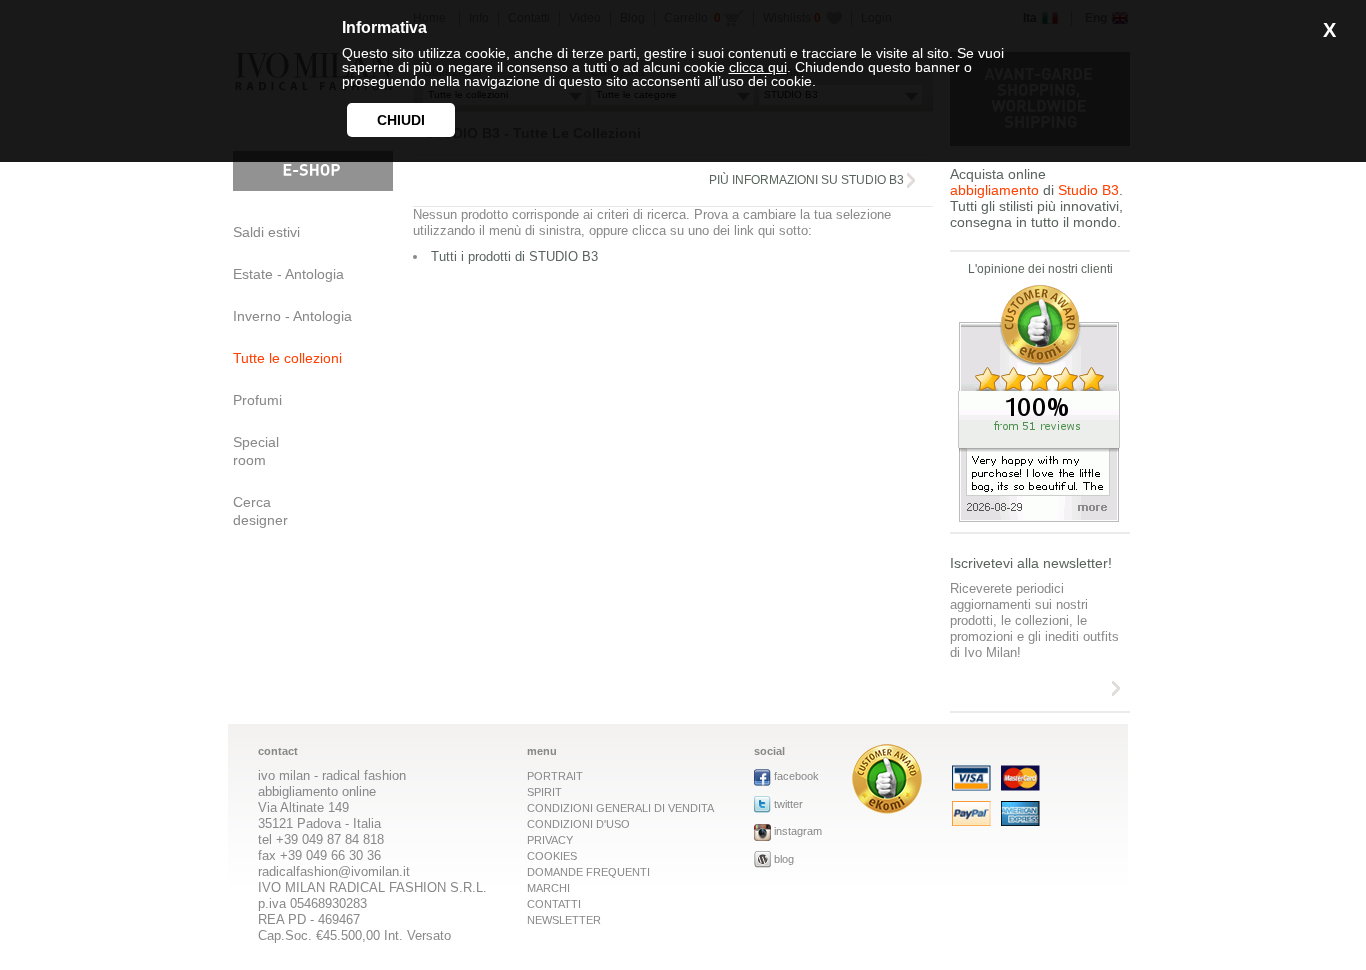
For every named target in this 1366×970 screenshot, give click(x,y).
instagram (798, 831)
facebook (796, 776)
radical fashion (364, 775)
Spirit (544, 792)
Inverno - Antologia (292, 316)
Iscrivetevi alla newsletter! (1031, 563)
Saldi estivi (266, 232)
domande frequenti (588, 872)
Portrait (555, 776)
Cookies (552, 856)
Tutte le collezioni (287, 358)
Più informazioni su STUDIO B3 (806, 180)
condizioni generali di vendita (620, 808)
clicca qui (758, 67)
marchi (548, 888)
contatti (554, 904)
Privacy (550, 840)
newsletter (564, 920)
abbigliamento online (317, 791)
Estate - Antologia (288, 274)
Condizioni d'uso (578, 824)
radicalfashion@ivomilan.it (334, 871)
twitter (788, 804)
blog (784, 859)
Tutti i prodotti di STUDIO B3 (514, 256)
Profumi (257, 400)
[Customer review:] (887, 808)
